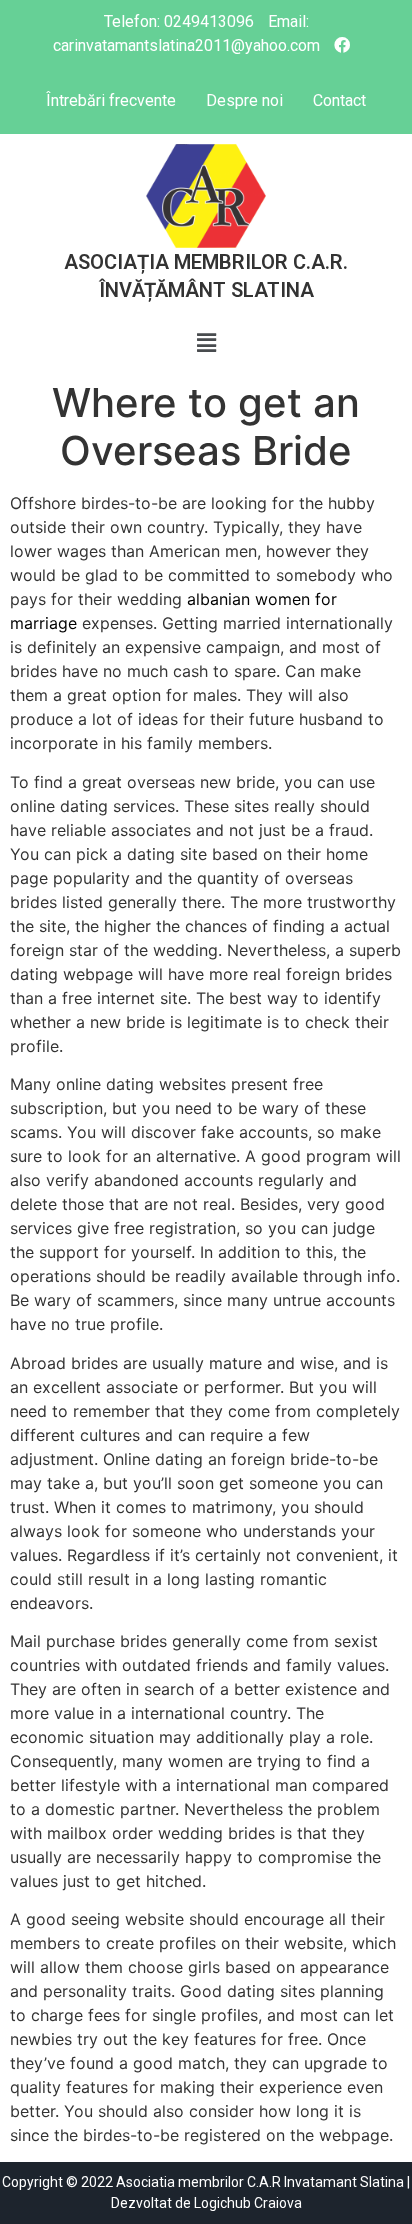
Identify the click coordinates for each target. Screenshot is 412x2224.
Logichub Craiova (248, 2203)
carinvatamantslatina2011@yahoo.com (186, 45)
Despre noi (244, 100)
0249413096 (209, 21)
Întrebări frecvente (111, 100)
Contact (339, 100)
